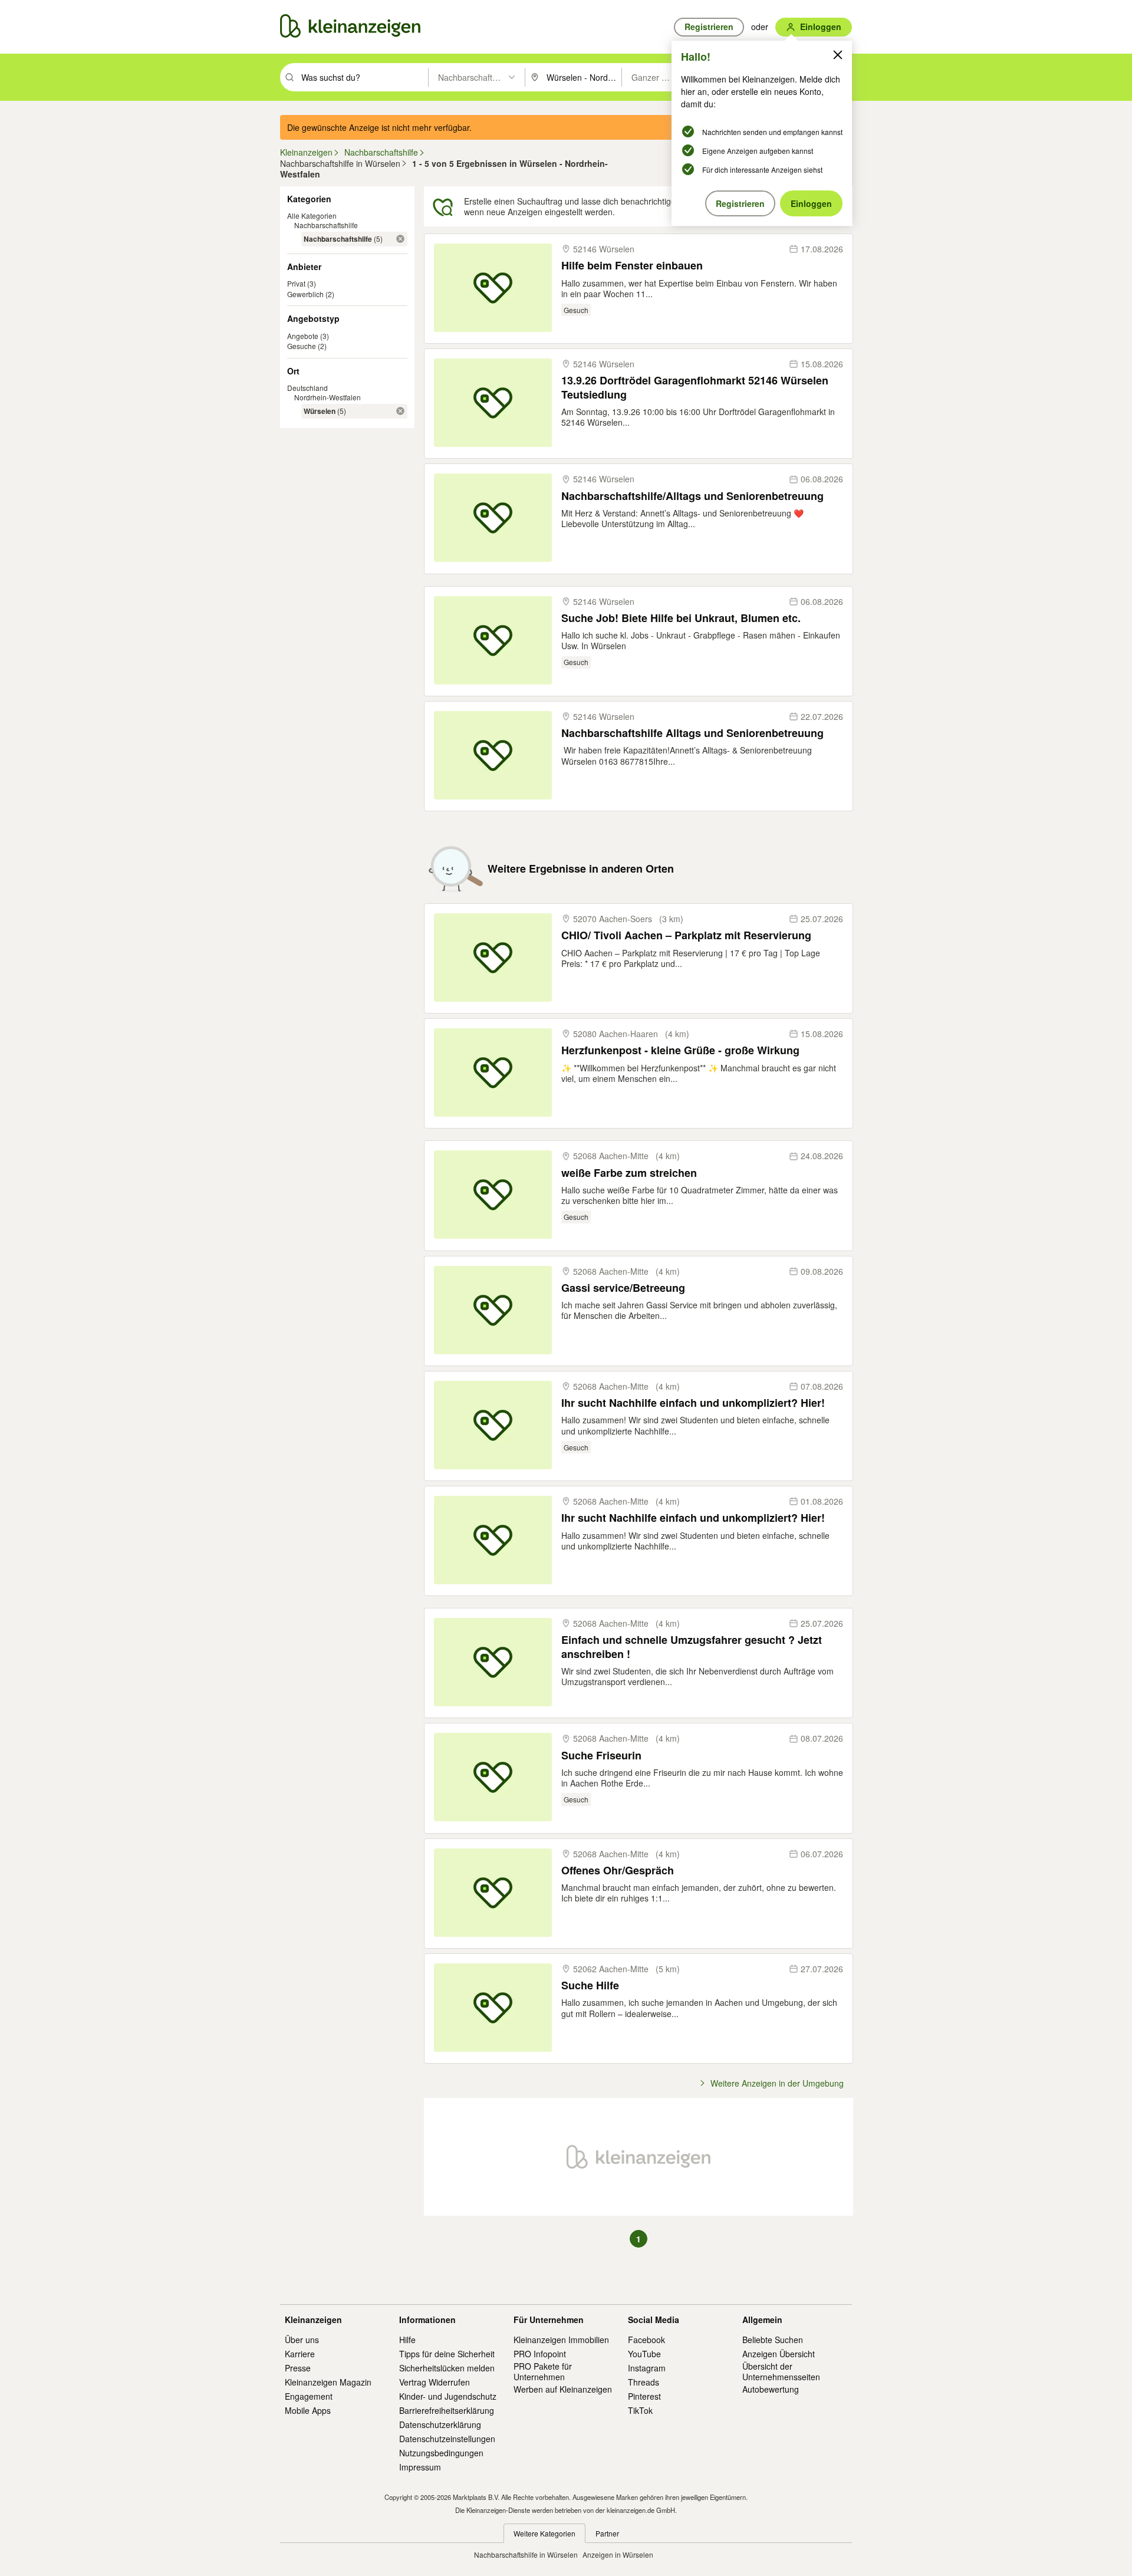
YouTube (644, 2354)
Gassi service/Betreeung (623, 1288)
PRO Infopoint (540, 2354)
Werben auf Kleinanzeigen (563, 2389)
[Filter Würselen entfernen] (400, 411)
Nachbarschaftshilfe (326, 225)
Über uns (302, 2340)
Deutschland (307, 388)
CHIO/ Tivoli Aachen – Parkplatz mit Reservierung (686, 935)
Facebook (646, 2340)
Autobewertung (771, 2389)
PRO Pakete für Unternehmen (543, 2371)
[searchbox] (363, 77)
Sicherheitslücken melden (447, 2368)
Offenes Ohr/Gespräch (618, 1871)
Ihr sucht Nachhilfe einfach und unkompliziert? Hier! (693, 1403)
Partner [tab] (607, 2533)
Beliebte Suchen (773, 2340)
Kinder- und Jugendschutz (448, 2396)
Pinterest (644, 2396)
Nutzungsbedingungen (441, 2453)
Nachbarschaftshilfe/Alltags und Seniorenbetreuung (692, 496)
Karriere (300, 2354)
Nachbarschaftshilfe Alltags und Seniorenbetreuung (692, 733)
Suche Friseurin (601, 1756)
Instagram (647, 2368)
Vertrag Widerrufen (435, 2382)
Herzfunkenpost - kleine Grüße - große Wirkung (680, 1050)
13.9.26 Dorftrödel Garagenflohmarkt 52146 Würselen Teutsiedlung (695, 388)
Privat (296, 283)
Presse (298, 2368)
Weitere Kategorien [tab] (544, 2533)
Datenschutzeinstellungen (447, 2439)
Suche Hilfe (590, 1986)
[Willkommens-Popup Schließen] (838, 55)
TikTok (640, 2410)
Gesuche (302, 346)
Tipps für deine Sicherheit (447, 2354)
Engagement (309, 2396)
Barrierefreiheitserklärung (447, 2410)
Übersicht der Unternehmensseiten (781, 2371)
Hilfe (407, 2340)
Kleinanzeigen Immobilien (561, 2340)
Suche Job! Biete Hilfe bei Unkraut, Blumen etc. (681, 618)
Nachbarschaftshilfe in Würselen (526, 2554)
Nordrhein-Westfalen (328, 397)
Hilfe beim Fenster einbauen (632, 266)
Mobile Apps (308, 2410)
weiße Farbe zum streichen (629, 1173)
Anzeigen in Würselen (618, 2554)
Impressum (420, 2467)
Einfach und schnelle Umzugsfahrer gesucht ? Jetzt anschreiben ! (692, 1647)
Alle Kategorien (312, 216)
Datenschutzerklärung (440, 2424)
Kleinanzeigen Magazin (328, 2382)
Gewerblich (305, 294)
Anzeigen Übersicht (779, 2354)
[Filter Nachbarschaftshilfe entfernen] (400, 239)
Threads (644, 2382)
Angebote (303, 336)
